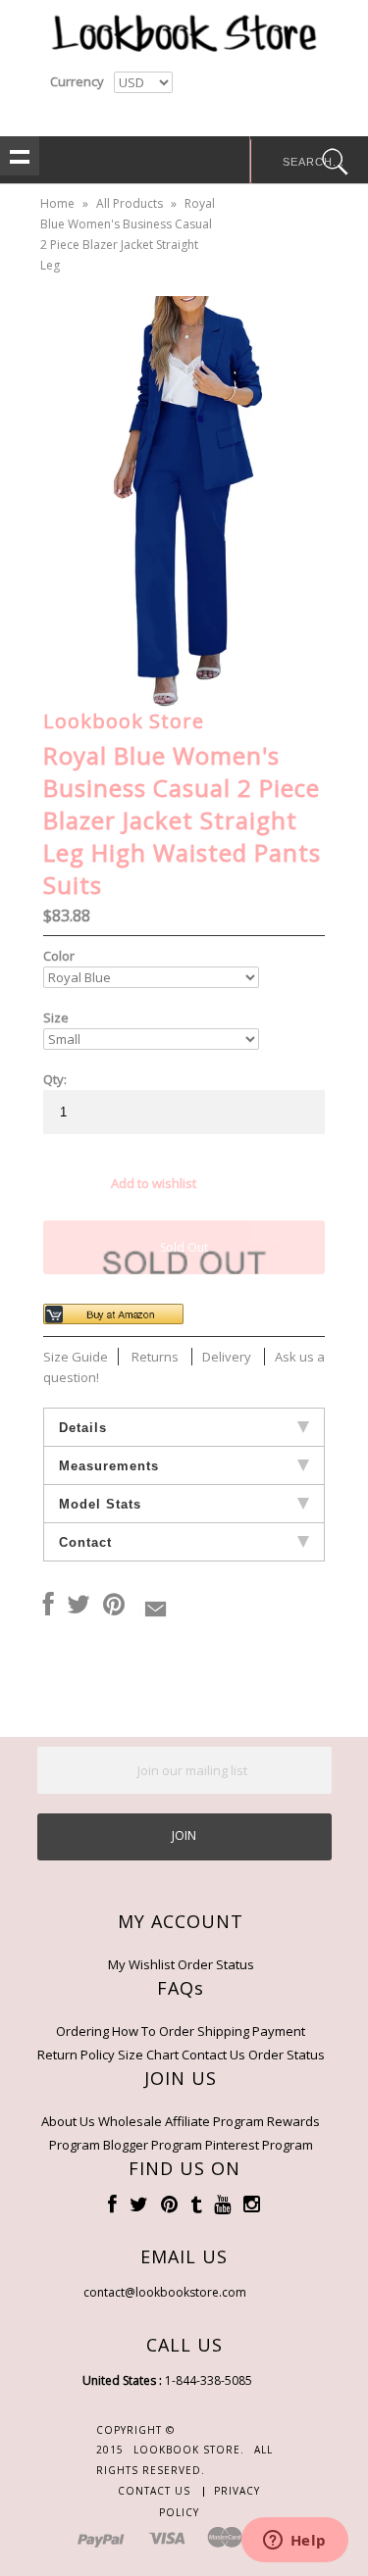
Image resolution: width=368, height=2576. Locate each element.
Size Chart (148, 2055)
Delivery (227, 1357)
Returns (155, 1357)
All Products (130, 203)
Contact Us (213, 2055)
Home (57, 203)
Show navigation (20, 156)
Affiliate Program (214, 2121)
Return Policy (76, 2055)
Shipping (223, 2031)
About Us (68, 2121)
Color (59, 956)
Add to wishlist (154, 1183)
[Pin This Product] (114, 1606)
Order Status (216, 1964)
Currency (77, 81)
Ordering (82, 2031)
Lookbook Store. (189, 2450)
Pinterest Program (259, 2145)
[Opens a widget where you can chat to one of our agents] (294, 2542)
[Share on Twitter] (79, 1606)
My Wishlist (141, 1964)
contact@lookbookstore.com (165, 2292)
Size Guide (76, 1357)
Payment (279, 2031)
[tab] (184, 1427)
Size (56, 1017)
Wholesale (130, 2121)
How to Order (153, 2031)
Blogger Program (153, 2145)
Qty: (55, 1079)
